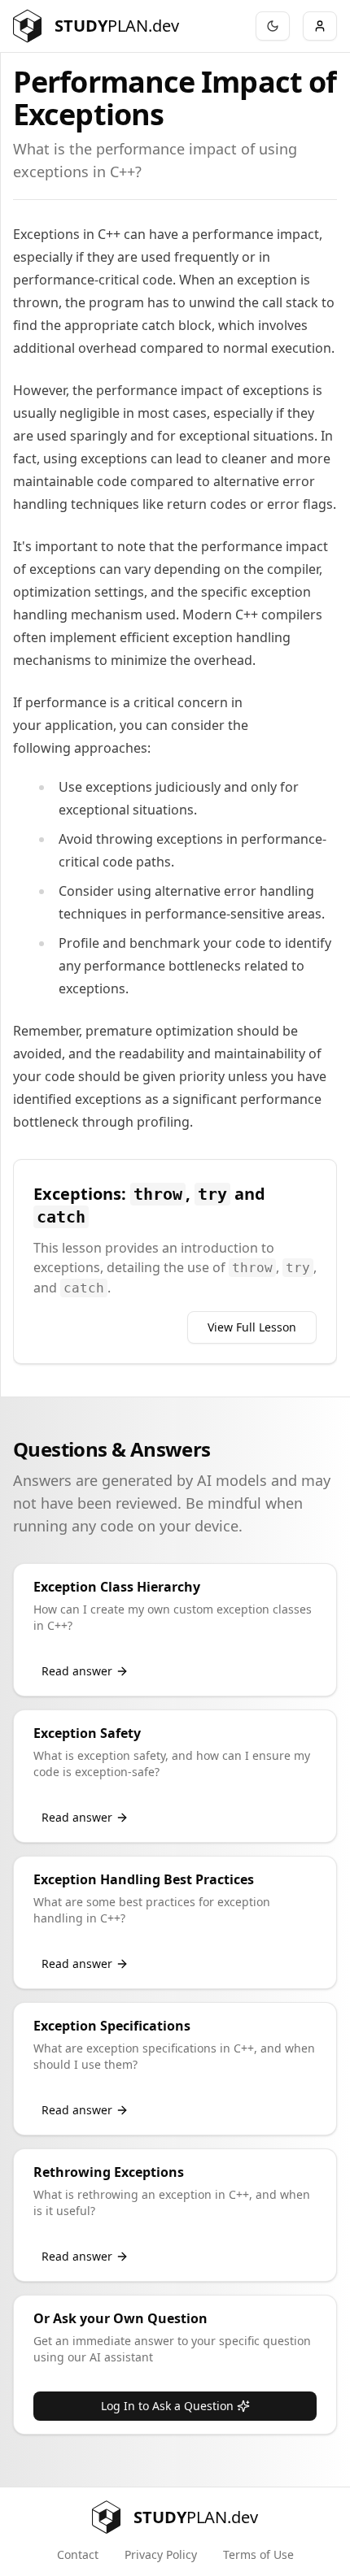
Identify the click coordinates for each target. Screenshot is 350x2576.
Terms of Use (258, 2554)
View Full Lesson (252, 1327)
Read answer (77, 1671)
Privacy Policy (161, 2554)
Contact (78, 2554)
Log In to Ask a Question (167, 2406)
